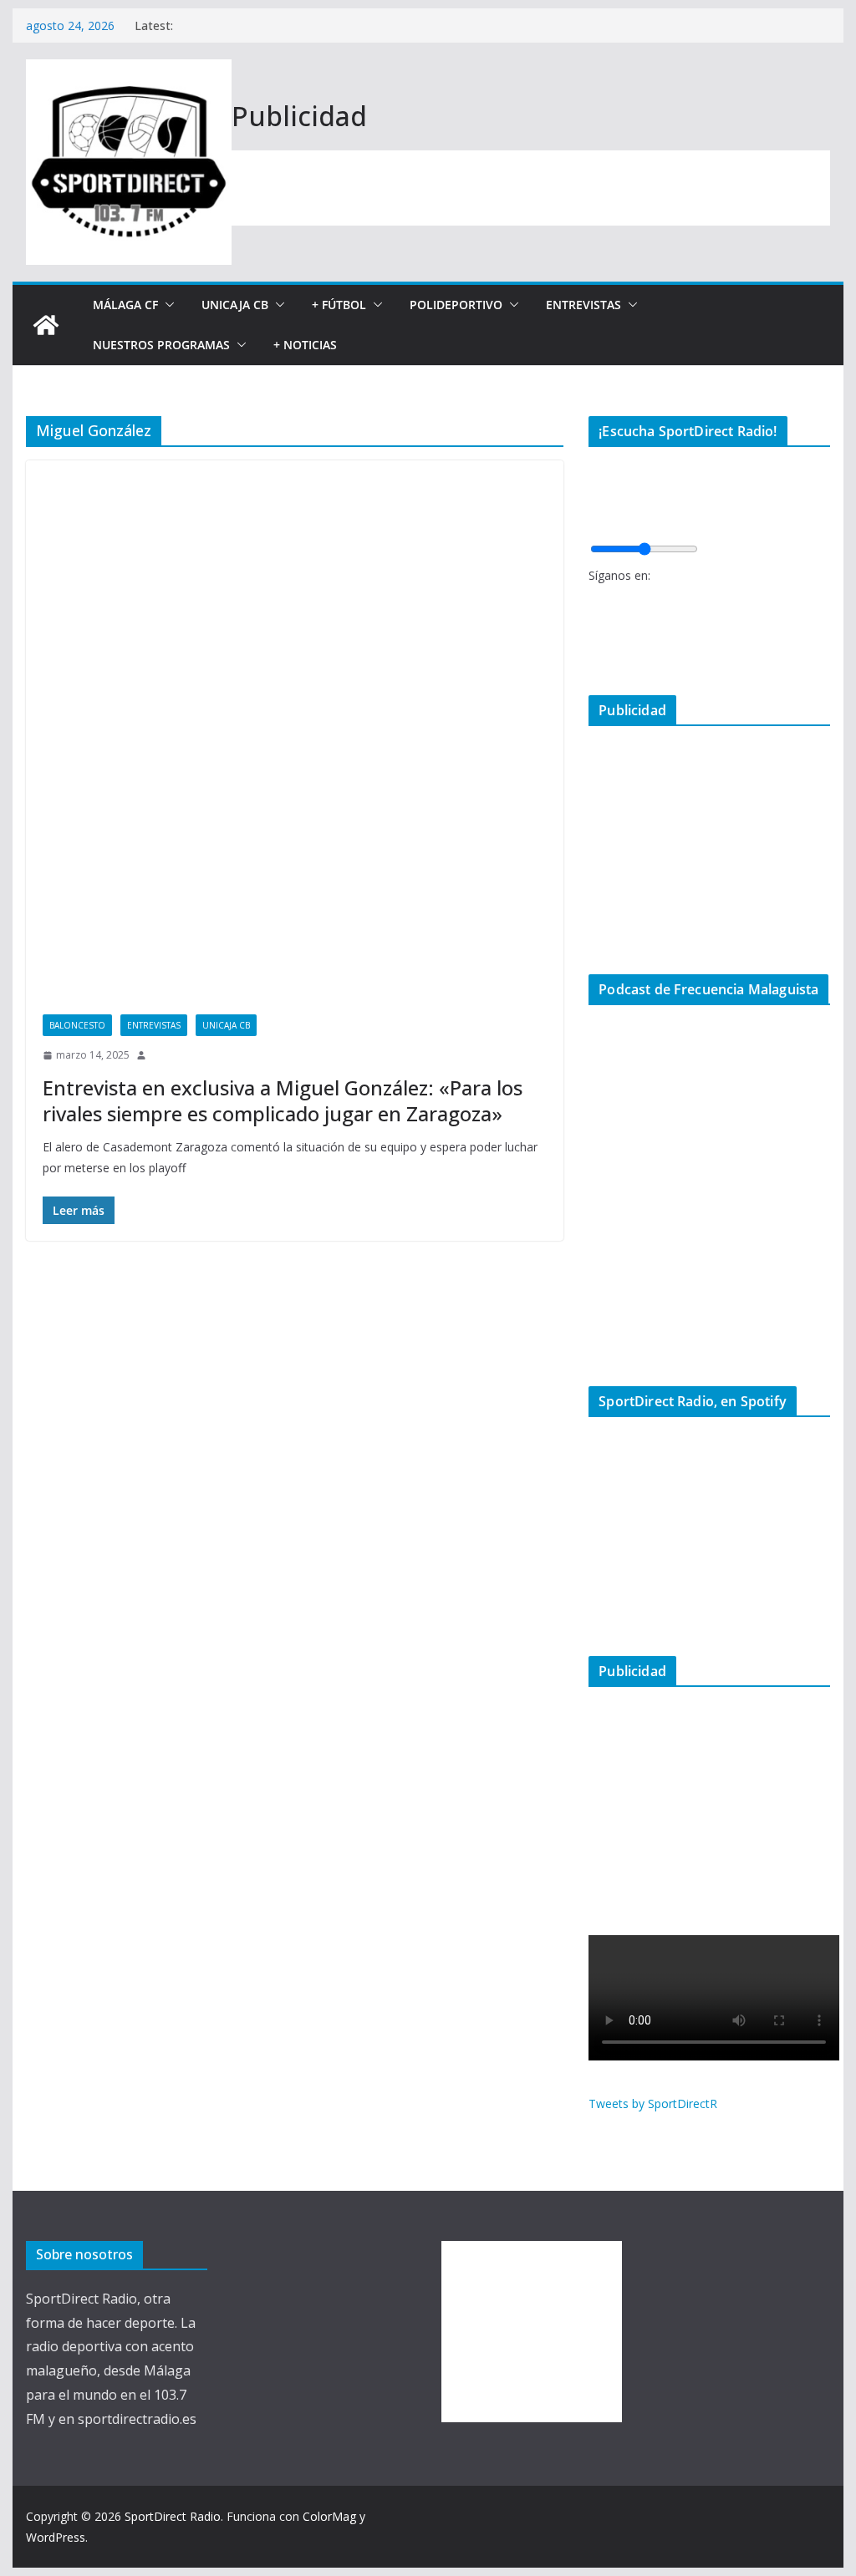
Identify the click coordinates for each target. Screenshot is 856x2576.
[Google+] (593, 655)
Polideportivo (456, 305)
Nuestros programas (161, 345)
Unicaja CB (235, 305)
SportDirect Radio (173, 2516)
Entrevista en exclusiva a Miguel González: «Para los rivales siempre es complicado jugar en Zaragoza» (283, 1100)
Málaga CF (125, 305)
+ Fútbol (339, 305)
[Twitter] (593, 627)
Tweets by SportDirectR (653, 2103)
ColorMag (329, 2516)
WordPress (56, 2537)
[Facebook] (593, 600)
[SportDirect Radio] (46, 325)
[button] (166, 305)
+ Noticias (305, 345)
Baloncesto (77, 1025)
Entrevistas (583, 305)
